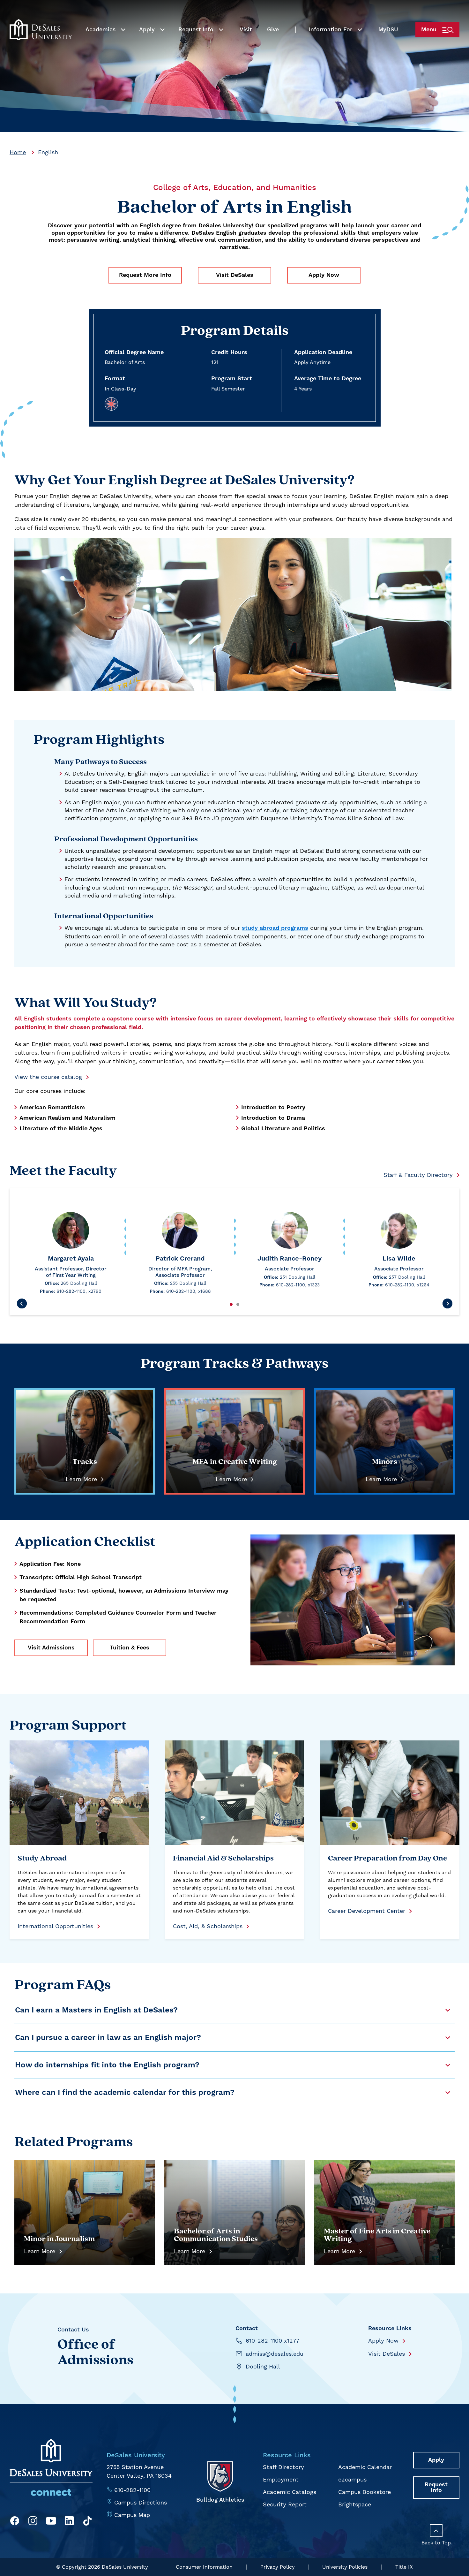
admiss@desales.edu (275, 2354)
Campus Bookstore (365, 2492)
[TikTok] (87, 2522)
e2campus (352, 2479)
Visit (246, 30)
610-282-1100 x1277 (272, 2341)
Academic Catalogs (290, 2492)
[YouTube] (51, 2522)
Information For (331, 30)
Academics (100, 30)
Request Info (196, 30)
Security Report (285, 2504)
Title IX (404, 2567)
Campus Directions (141, 2502)
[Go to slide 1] (231, 1304)
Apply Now (324, 275)
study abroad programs (275, 928)
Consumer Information (204, 2567)
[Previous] (22, 1304)
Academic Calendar (365, 2467)
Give (273, 30)
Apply (147, 30)
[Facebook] (15, 2522)
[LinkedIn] (69, 2522)
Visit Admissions (51, 1648)
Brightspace (355, 2504)
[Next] (447, 1304)
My (388, 30)
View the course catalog (48, 1077)
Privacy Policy (278, 2567)
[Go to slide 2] (238, 1304)
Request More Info (145, 275)
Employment (281, 2479)
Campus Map (132, 2515)
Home (18, 152)
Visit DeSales (235, 275)
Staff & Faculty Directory (418, 1175)
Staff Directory (283, 2467)
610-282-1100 (132, 2490)
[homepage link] (41, 30)
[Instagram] (33, 2522)
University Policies (345, 2567)
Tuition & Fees (130, 1648)
